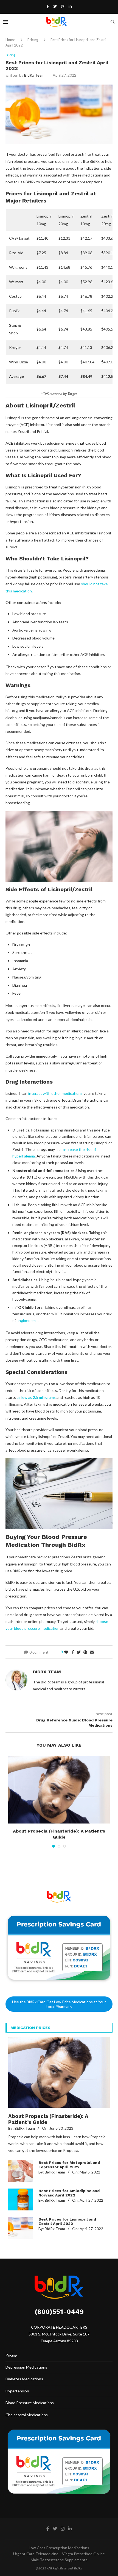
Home (10, 40)
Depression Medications (26, 2367)
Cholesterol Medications (27, 2415)
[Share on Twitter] (79, 1652)
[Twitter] (55, 6)
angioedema (27, 1320)
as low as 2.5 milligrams (36, 1397)
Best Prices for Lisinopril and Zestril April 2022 (67, 2221)
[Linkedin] (70, 6)
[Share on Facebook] (73, 1652)
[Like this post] (66, 1652)
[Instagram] (63, 6)
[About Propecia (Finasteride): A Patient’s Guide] (59, 1790)
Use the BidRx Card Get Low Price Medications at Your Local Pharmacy (59, 2004)
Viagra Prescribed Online (83, 2554)
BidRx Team (34, 75)
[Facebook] (48, 6)
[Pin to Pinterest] (85, 1652)
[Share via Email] (92, 1652)
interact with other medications (55, 1093)
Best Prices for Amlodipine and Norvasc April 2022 (69, 2193)
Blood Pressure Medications (30, 2403)
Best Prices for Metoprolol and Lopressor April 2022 (69, 2165)
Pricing (33, 40)
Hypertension (17, 2391)
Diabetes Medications (24, 2379)
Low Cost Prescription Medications (59, 2548)
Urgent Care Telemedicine (36, 2554)
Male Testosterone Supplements (59, 2560)
